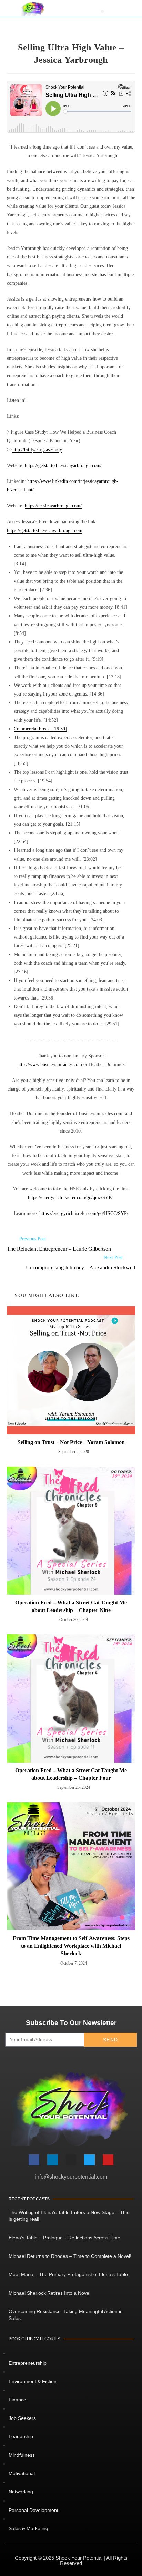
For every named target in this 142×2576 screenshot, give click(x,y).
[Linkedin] (53, 2160)
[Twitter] (89, 2160)
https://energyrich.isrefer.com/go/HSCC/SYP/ (84, 1213)
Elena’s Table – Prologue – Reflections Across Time (64, 2238)
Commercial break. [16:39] (40, 729)
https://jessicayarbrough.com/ (53, 506)
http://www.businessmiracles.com (50, 1064)
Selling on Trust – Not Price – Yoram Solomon (71, 1442)
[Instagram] (71, 2160)
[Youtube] (108, 2160)
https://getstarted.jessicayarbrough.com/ (63, 465)
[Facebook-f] (34, 2160)
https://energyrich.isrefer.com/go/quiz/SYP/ (70, 1198)
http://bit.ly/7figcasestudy (37, 450)
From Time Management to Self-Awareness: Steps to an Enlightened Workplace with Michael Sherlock (71, 1946)
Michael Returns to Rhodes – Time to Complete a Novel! (70, 2256)
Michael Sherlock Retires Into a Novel (49, 2293)
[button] (102, 11)
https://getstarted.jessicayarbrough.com (45, 531)
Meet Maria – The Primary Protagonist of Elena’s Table (68, 2274)
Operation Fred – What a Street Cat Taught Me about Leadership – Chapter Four (71, 1774)
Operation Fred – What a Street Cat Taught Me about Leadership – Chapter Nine (71, 1606)
